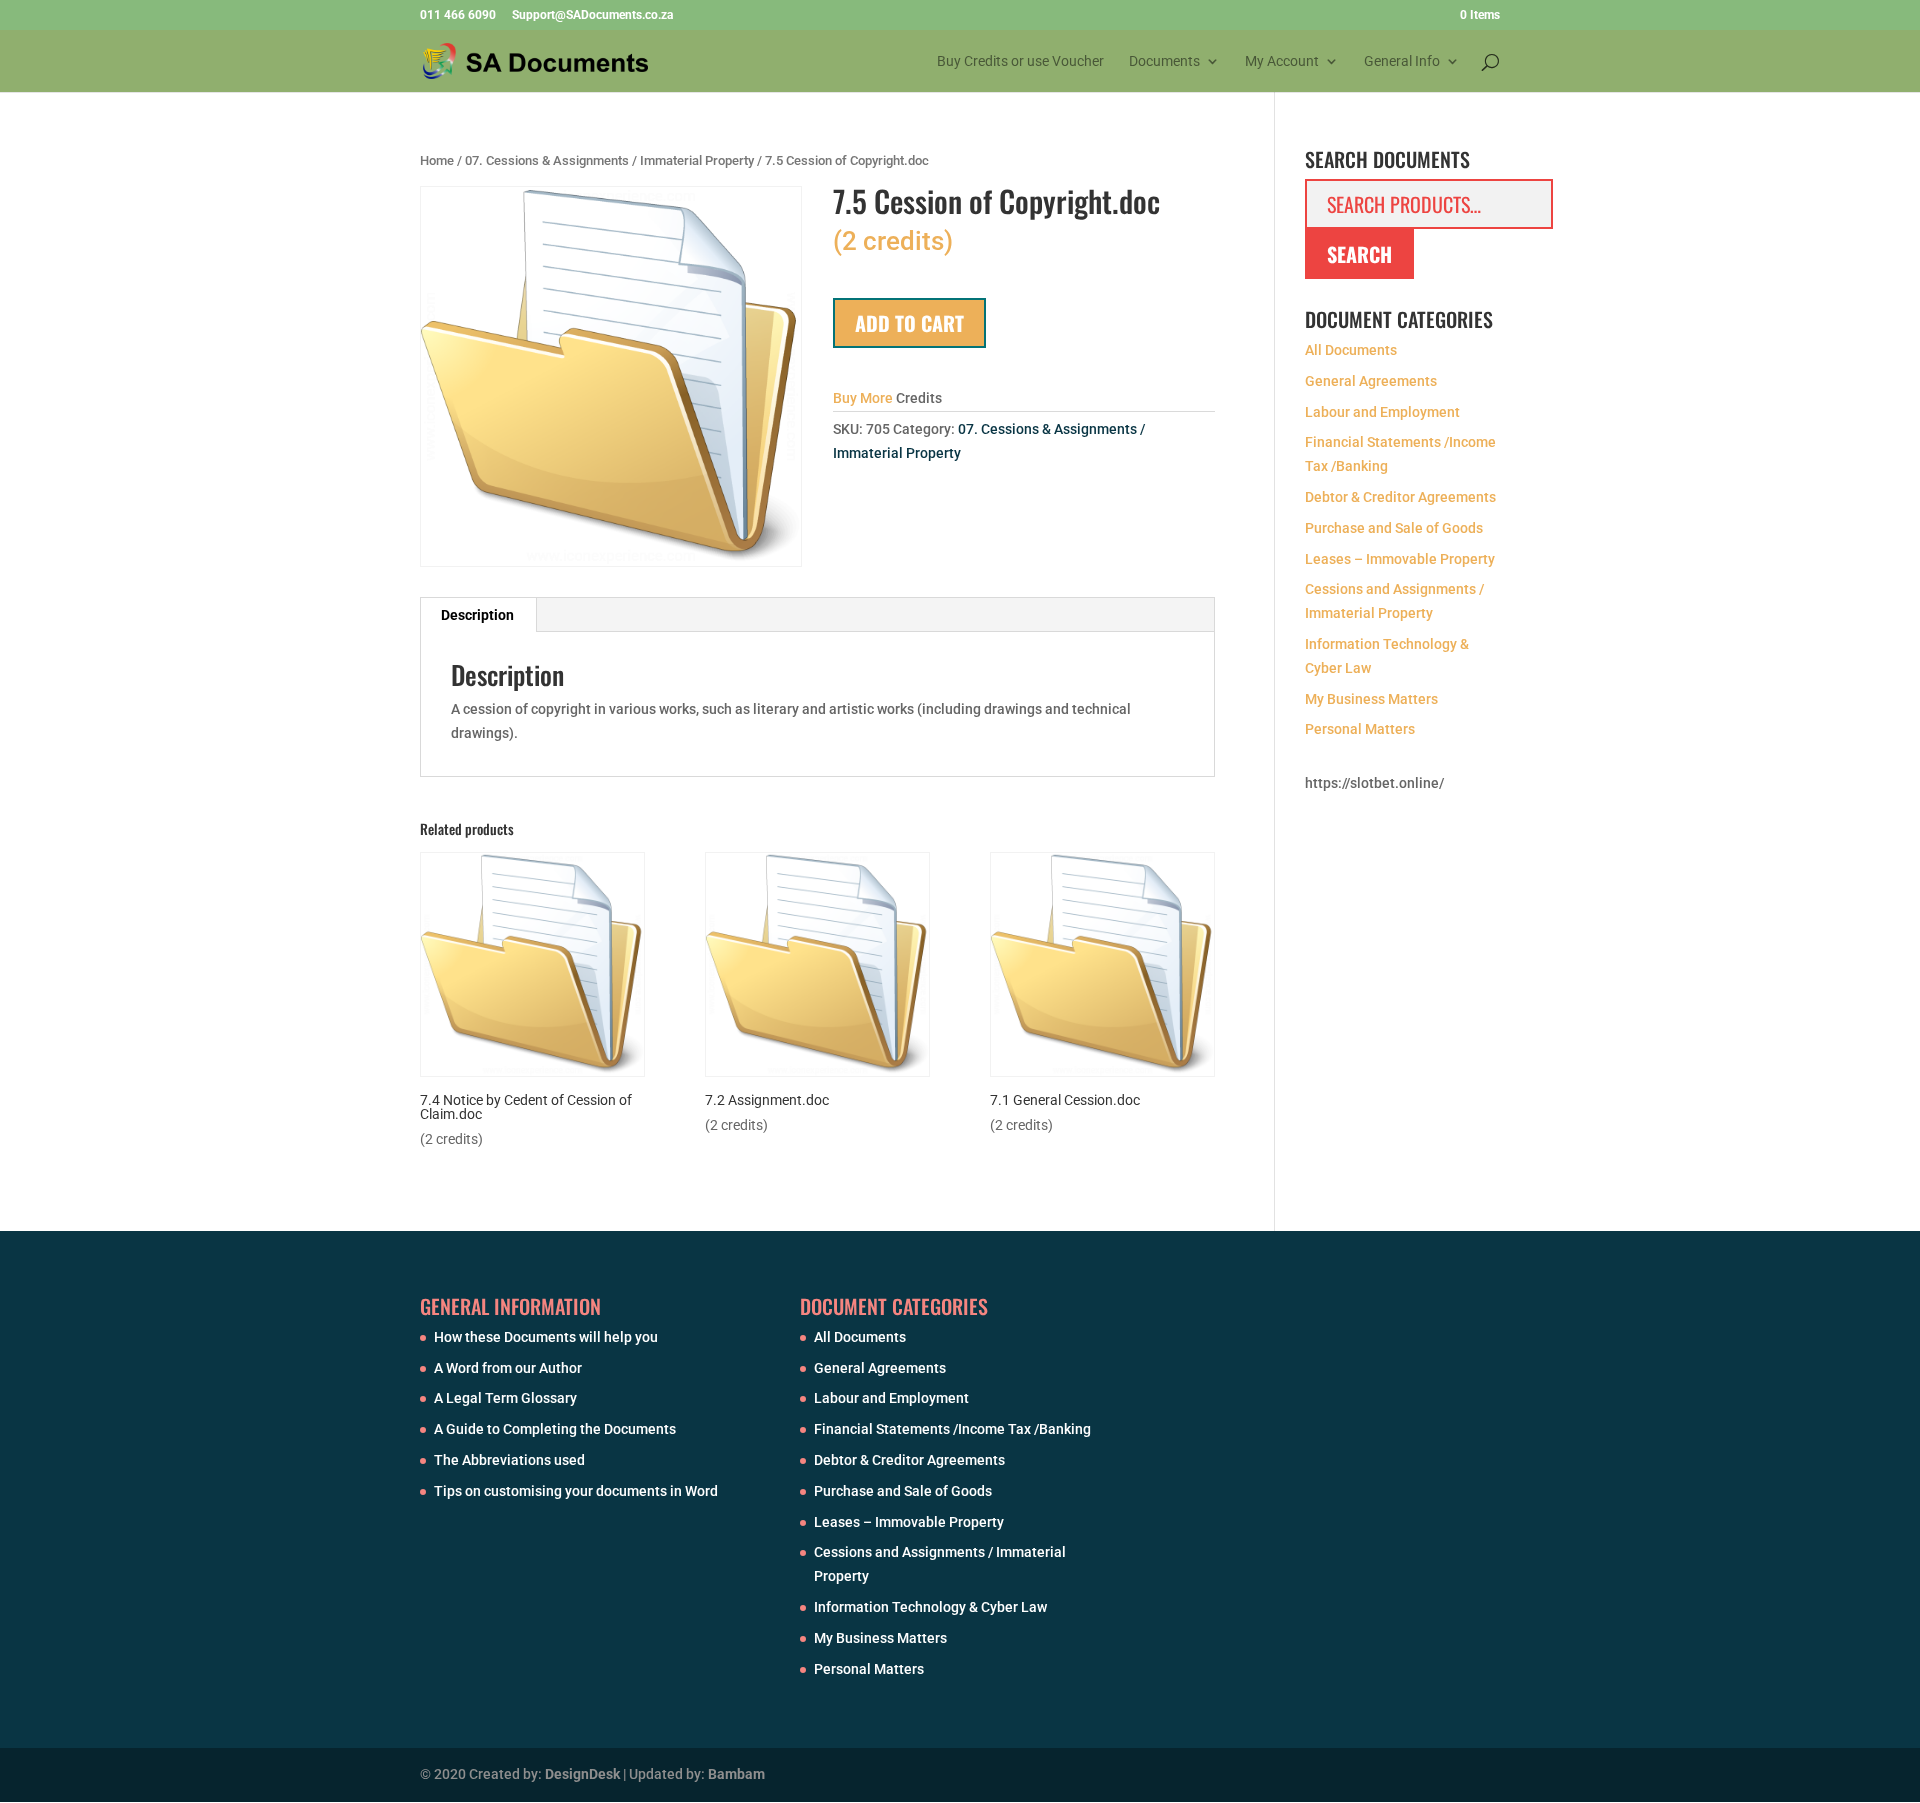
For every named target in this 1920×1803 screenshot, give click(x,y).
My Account (1282, 61)
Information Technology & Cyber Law (930, 1607)
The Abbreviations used (509, 1460)
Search (1359, 254)
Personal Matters (1360, 729)
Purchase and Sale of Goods (1394, 528)
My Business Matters (1371, 699)
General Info (1402, 61)
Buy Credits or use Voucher (1020, 61)
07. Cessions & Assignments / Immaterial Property (609, 160)
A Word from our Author (508, 1368)
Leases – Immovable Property (1400, 559)
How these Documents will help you (546, 1337)
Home (437, 160)
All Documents (1351, 350)
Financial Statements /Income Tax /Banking (952, 1429)
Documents (1164, 61)
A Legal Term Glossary (505, 1398)
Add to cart (909, 323)
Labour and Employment (1382, 412)
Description (477, 615)
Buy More (863, 398)
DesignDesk (582, 1774)
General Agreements (1371, 381)
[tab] (478, 615)
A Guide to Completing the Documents (555, 1429)
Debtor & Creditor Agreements (1400, 497)
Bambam (736, 1774)
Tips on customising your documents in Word (576, 1491)
